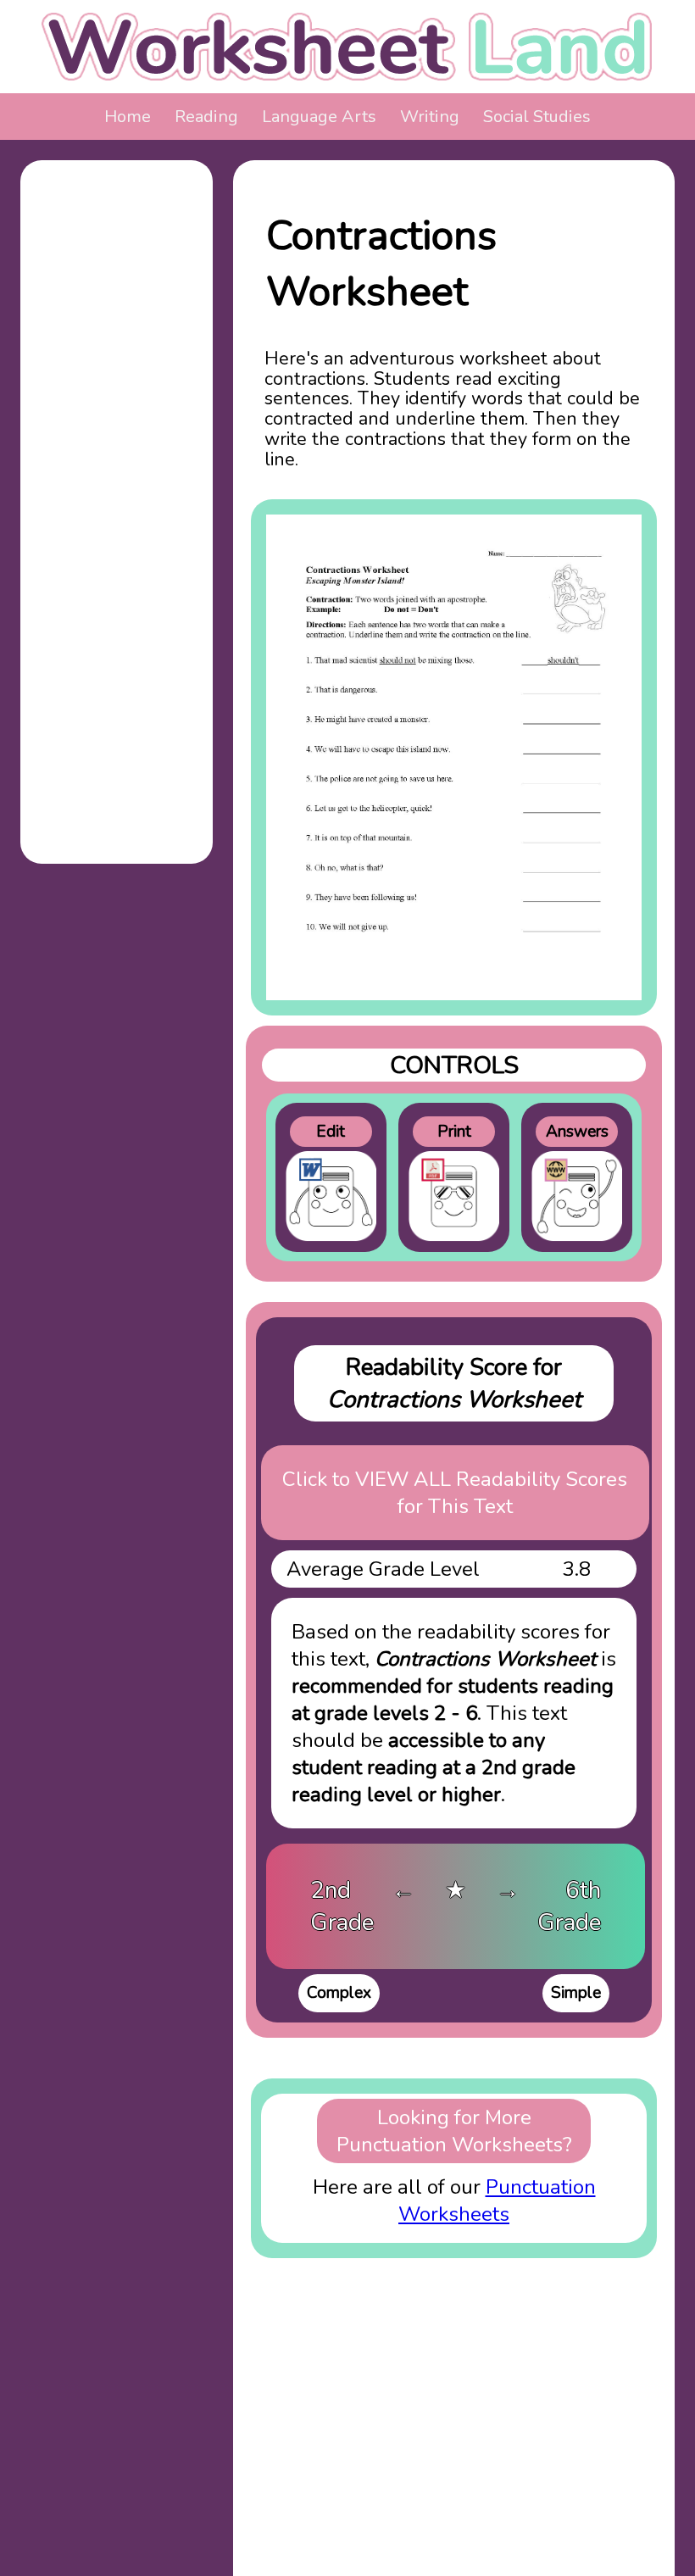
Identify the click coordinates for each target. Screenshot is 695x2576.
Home (128, 117)
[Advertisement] (117, 427)
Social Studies (537, 117)
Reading (206, 117)
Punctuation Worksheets (497, 2200)
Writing (430, 117)
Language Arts (319, 117)
